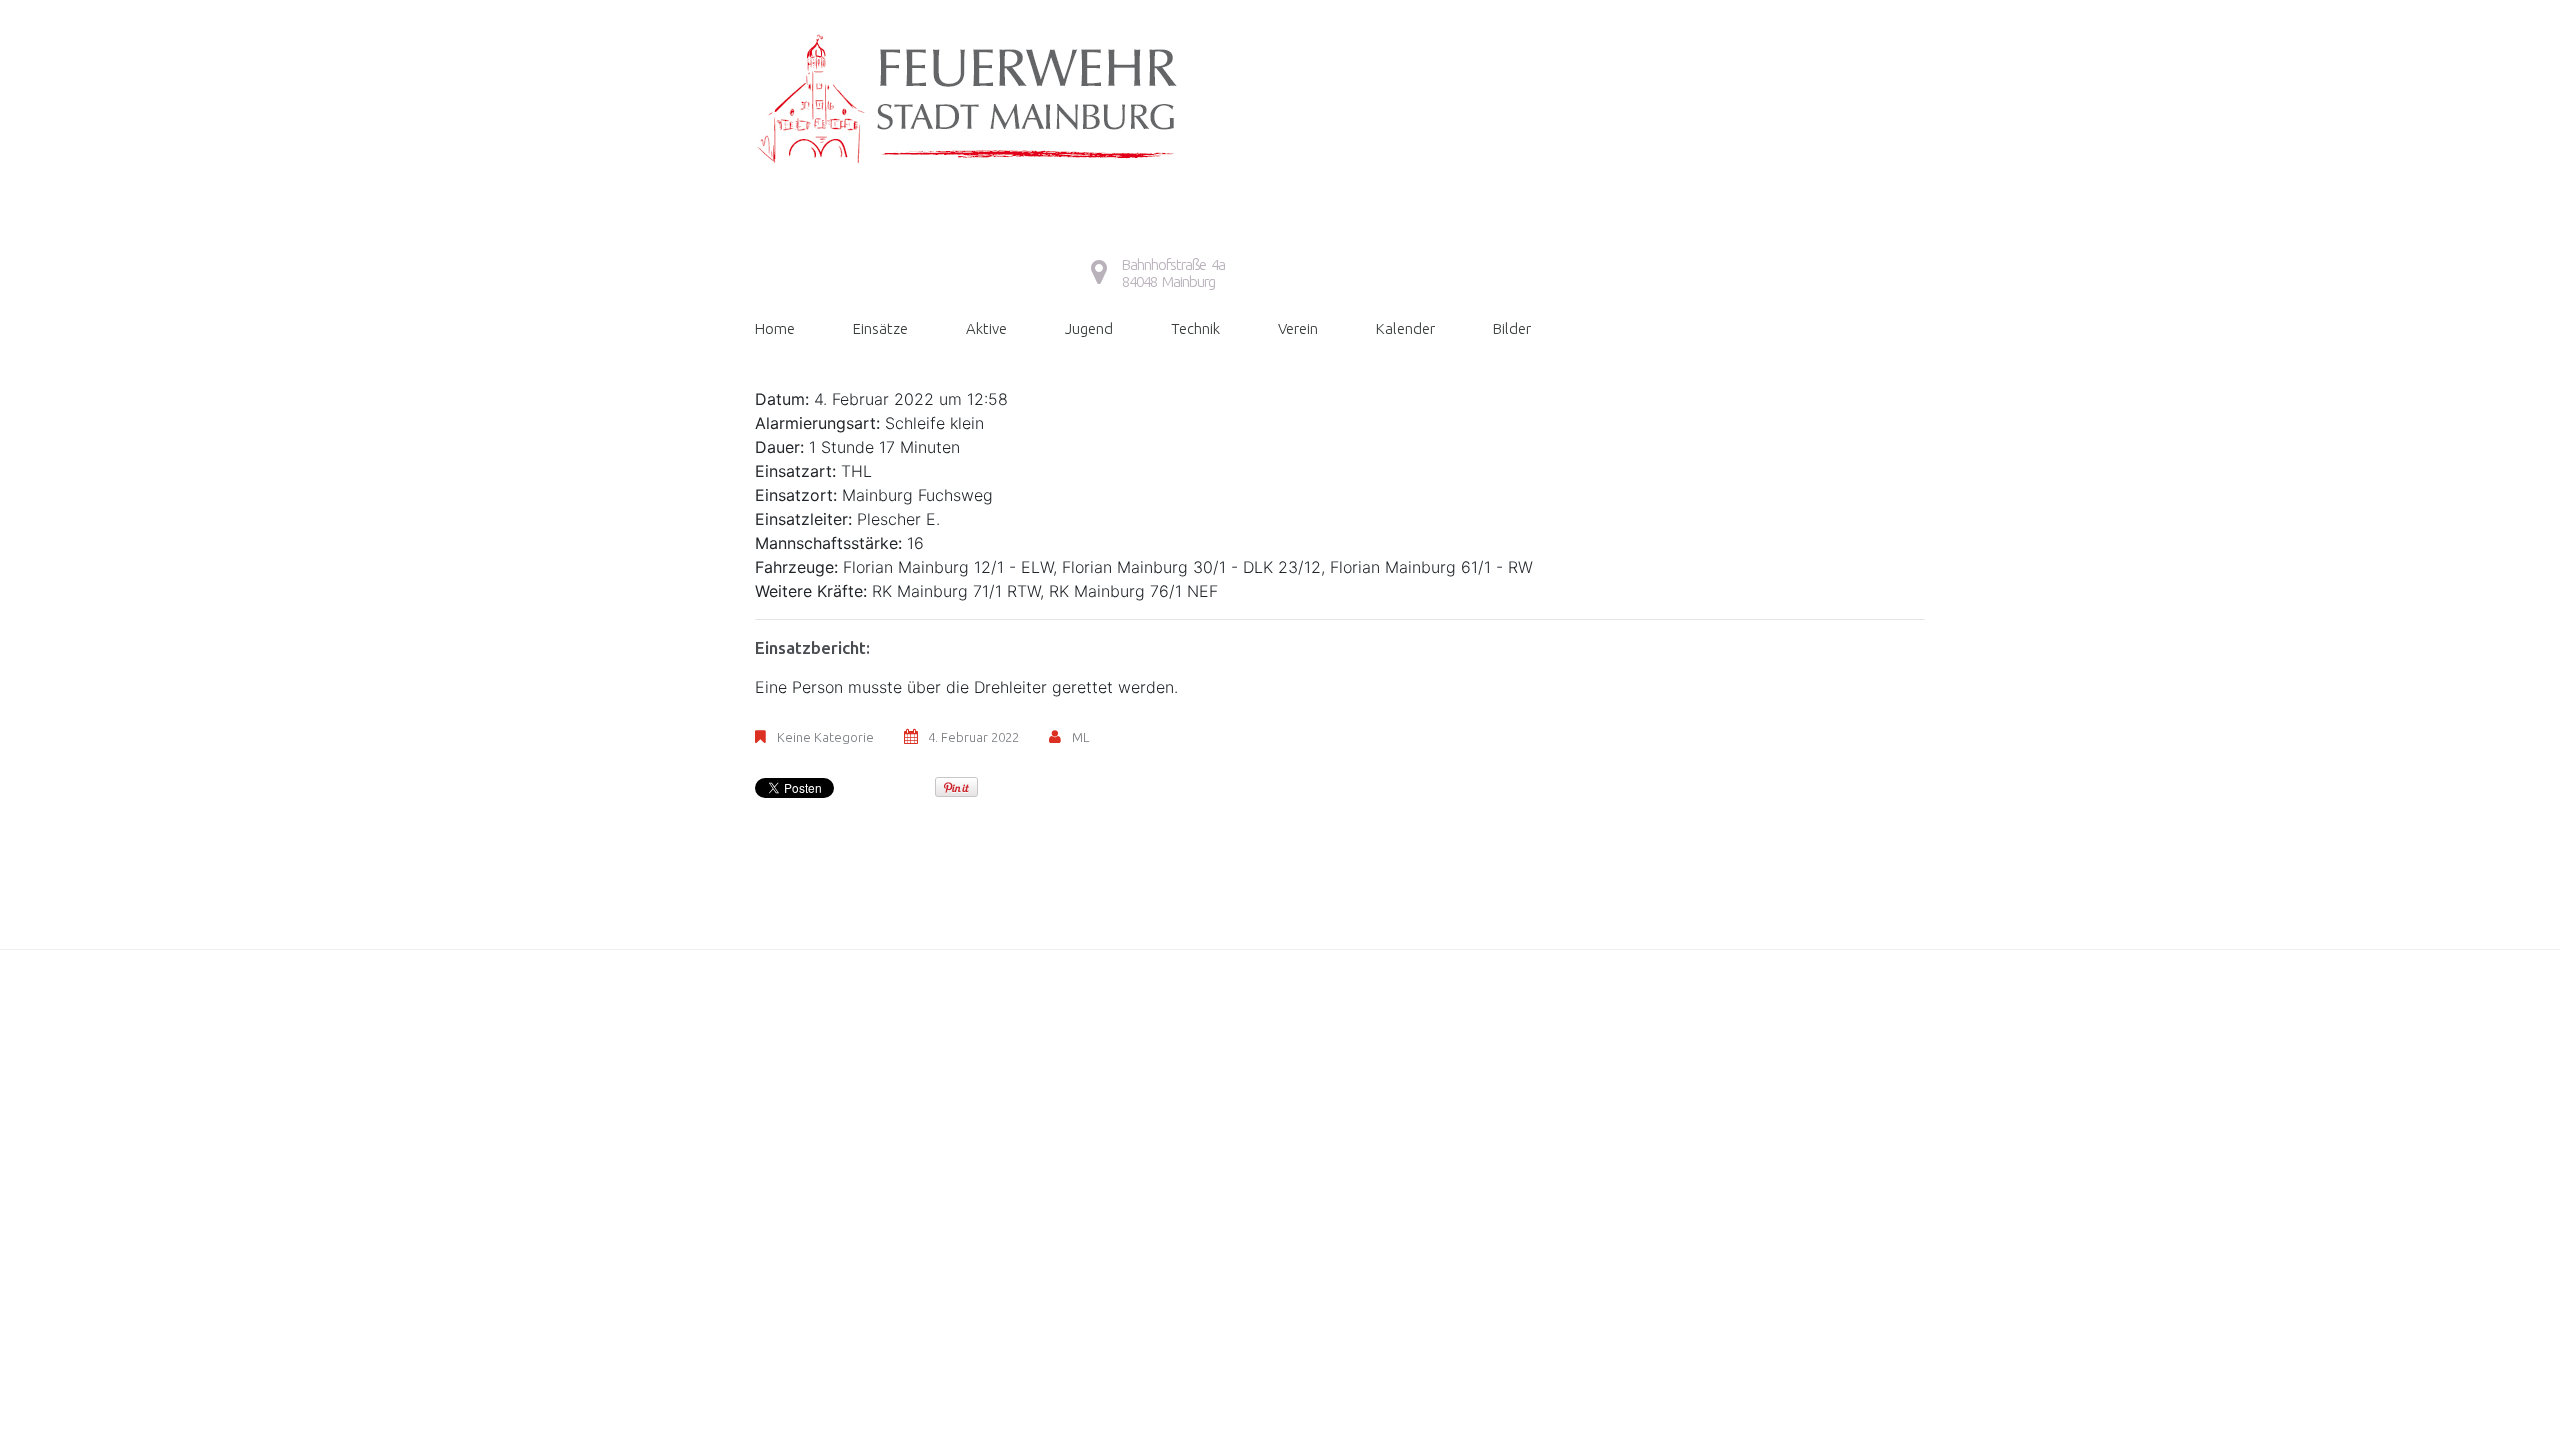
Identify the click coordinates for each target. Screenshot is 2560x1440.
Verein (1298, 328)
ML (1080, 737)
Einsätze (880, 328)
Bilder (1512, 328)
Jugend (1089, 328)
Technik (1195, 328)
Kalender (1405, 328)
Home (775, 328)
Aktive (986, 328)
